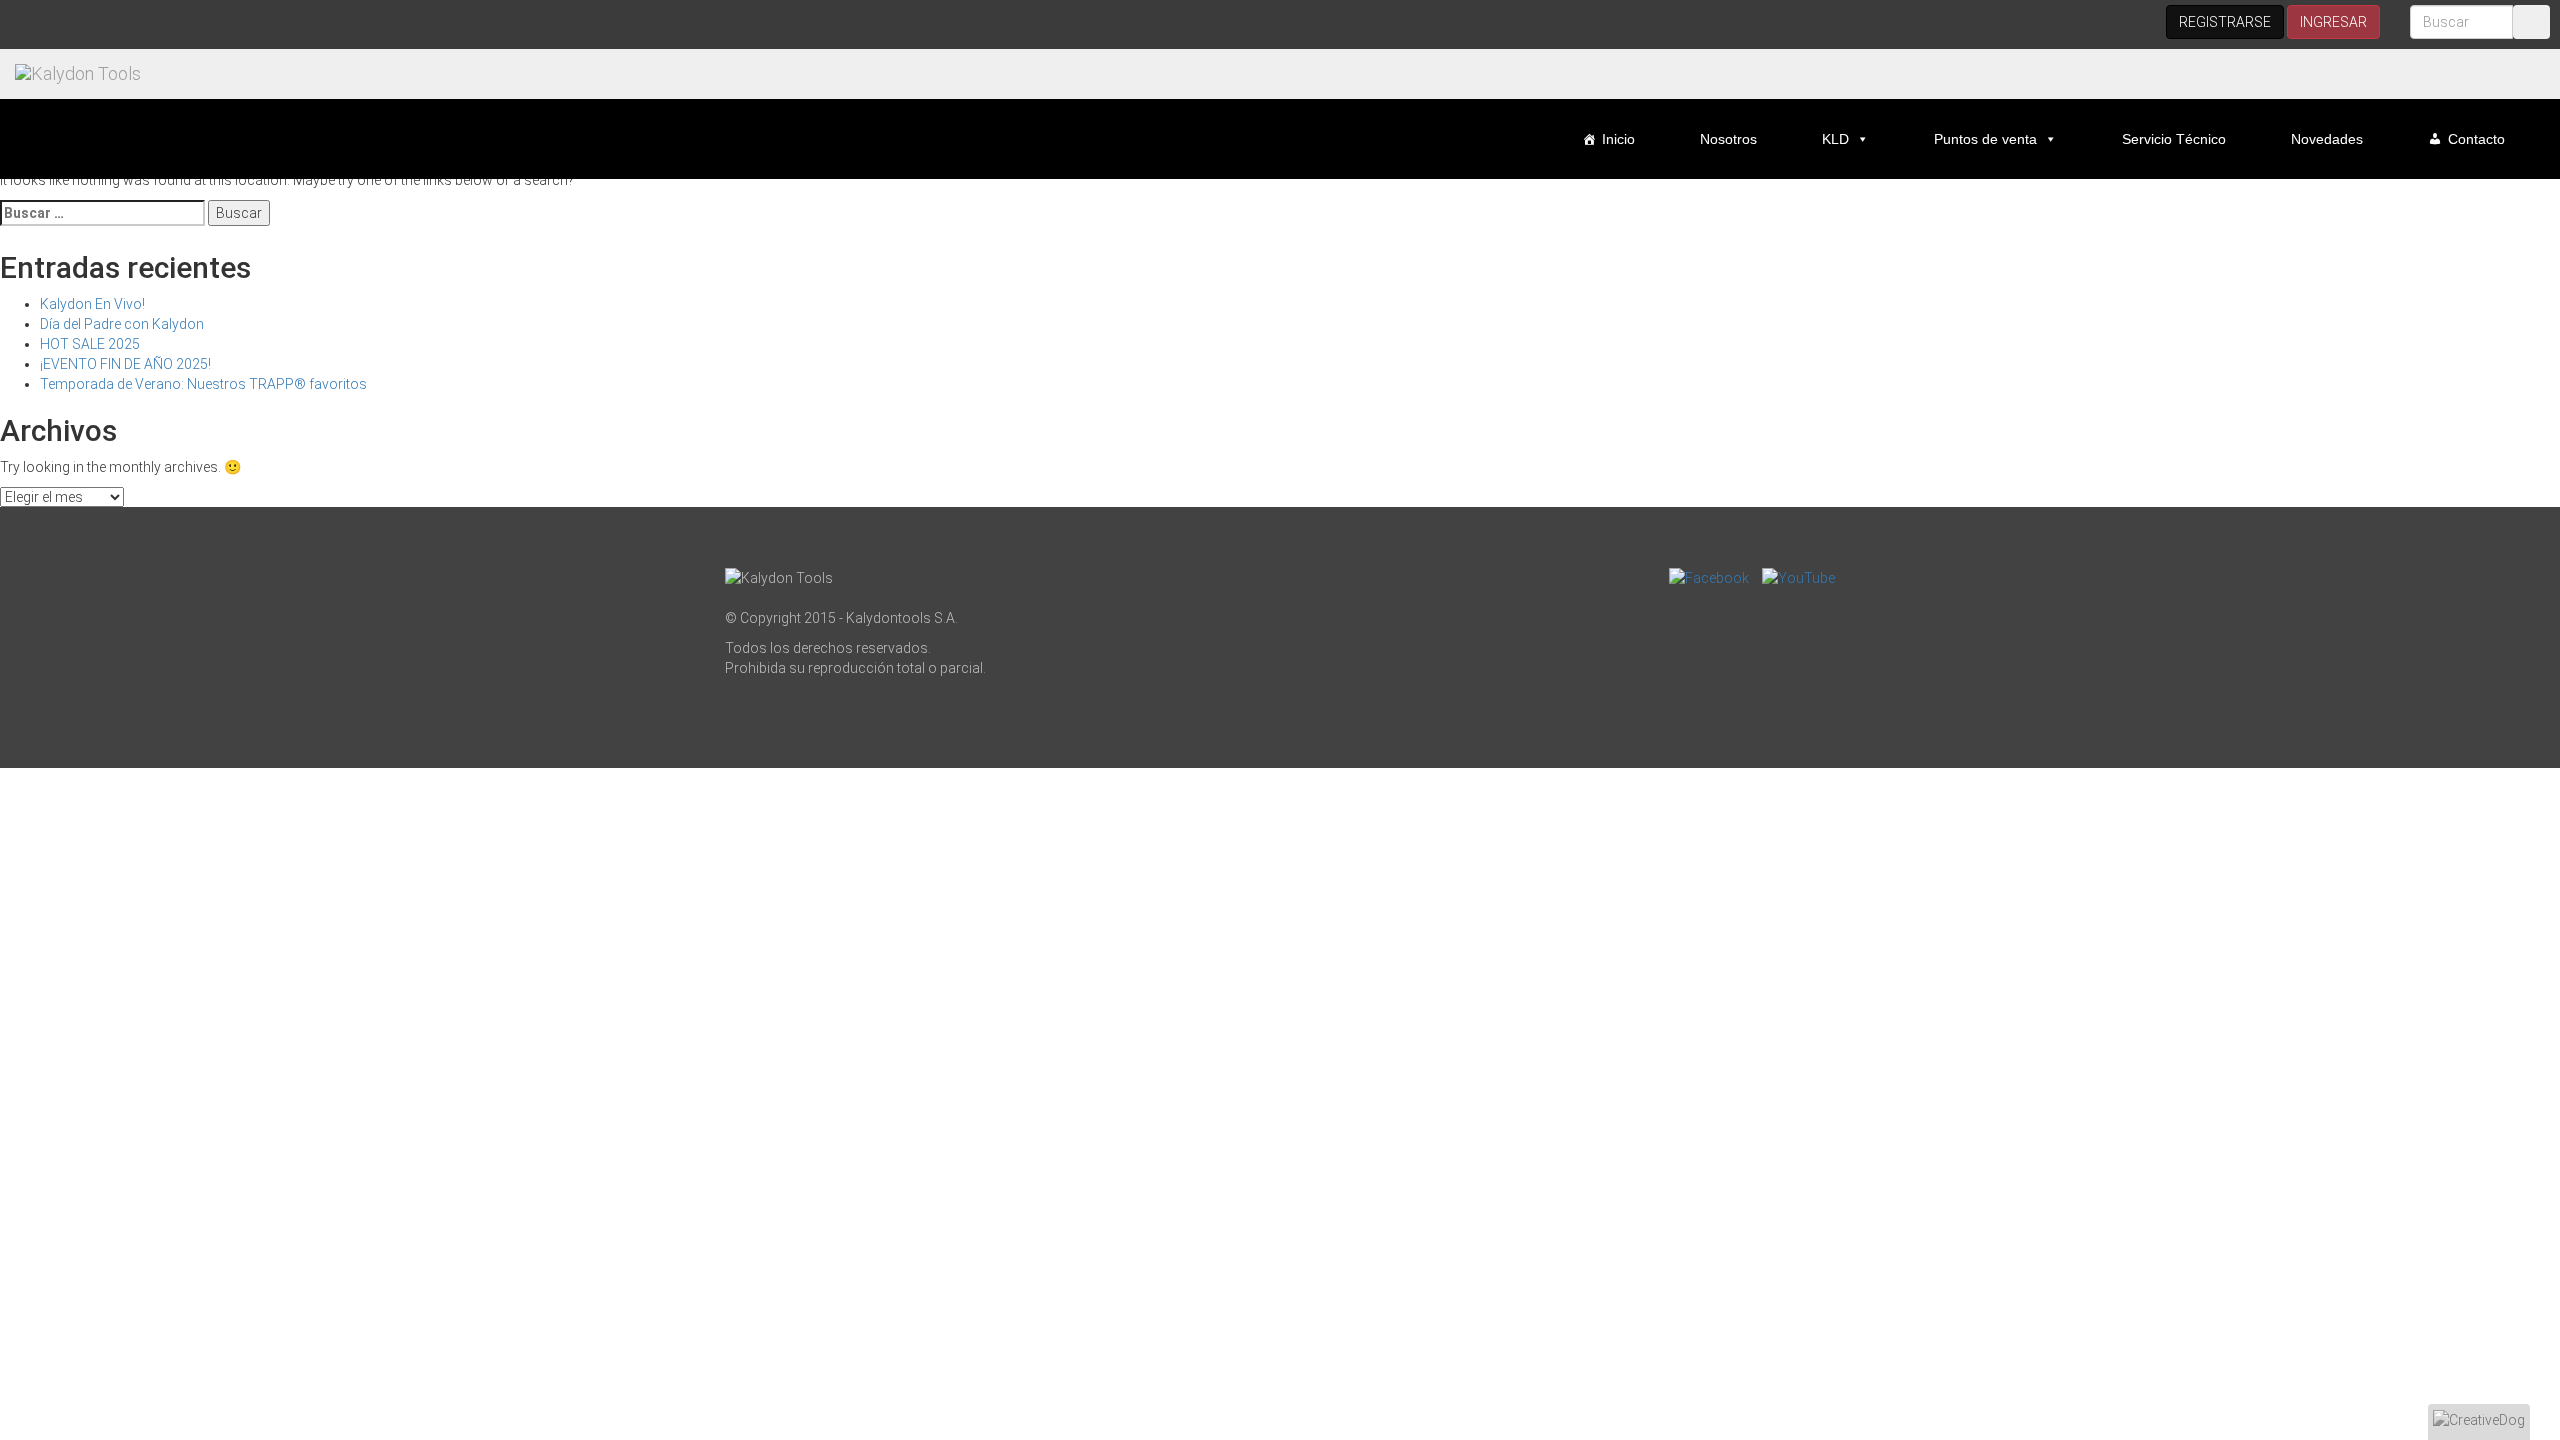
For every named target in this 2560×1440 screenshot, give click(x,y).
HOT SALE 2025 (90, 344)
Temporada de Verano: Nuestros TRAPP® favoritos (203, 384)
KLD (1835, 139)
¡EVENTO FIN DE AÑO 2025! (125, 364)
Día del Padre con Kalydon (122, 324)
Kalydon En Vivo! (92, 304)
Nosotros (1728, 139)
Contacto (2476, 139)
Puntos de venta (1985, 139)
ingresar (2333, 22)
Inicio (1618, 139)
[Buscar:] (102, 213)
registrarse (2225, 22)
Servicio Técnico (2174, 139)
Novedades (2327, 139)
